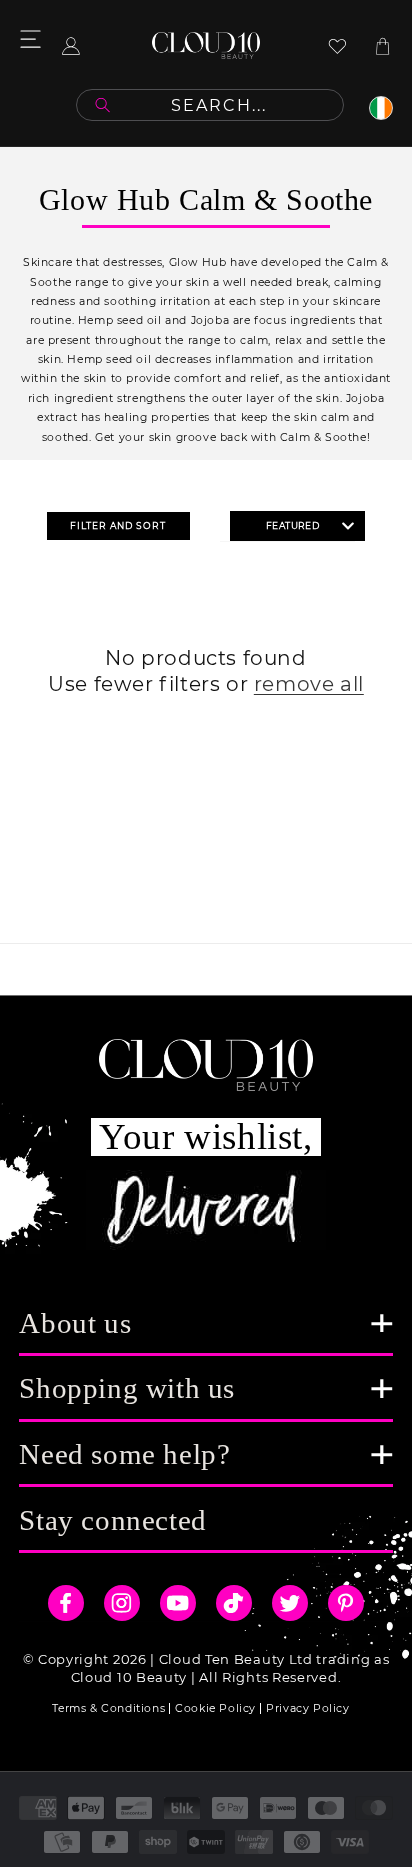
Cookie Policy (215, 1708)
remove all (309, 684)
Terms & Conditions (108, 1708)
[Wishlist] (337, 46)
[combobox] (210, 105)
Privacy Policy (307, 1708)
